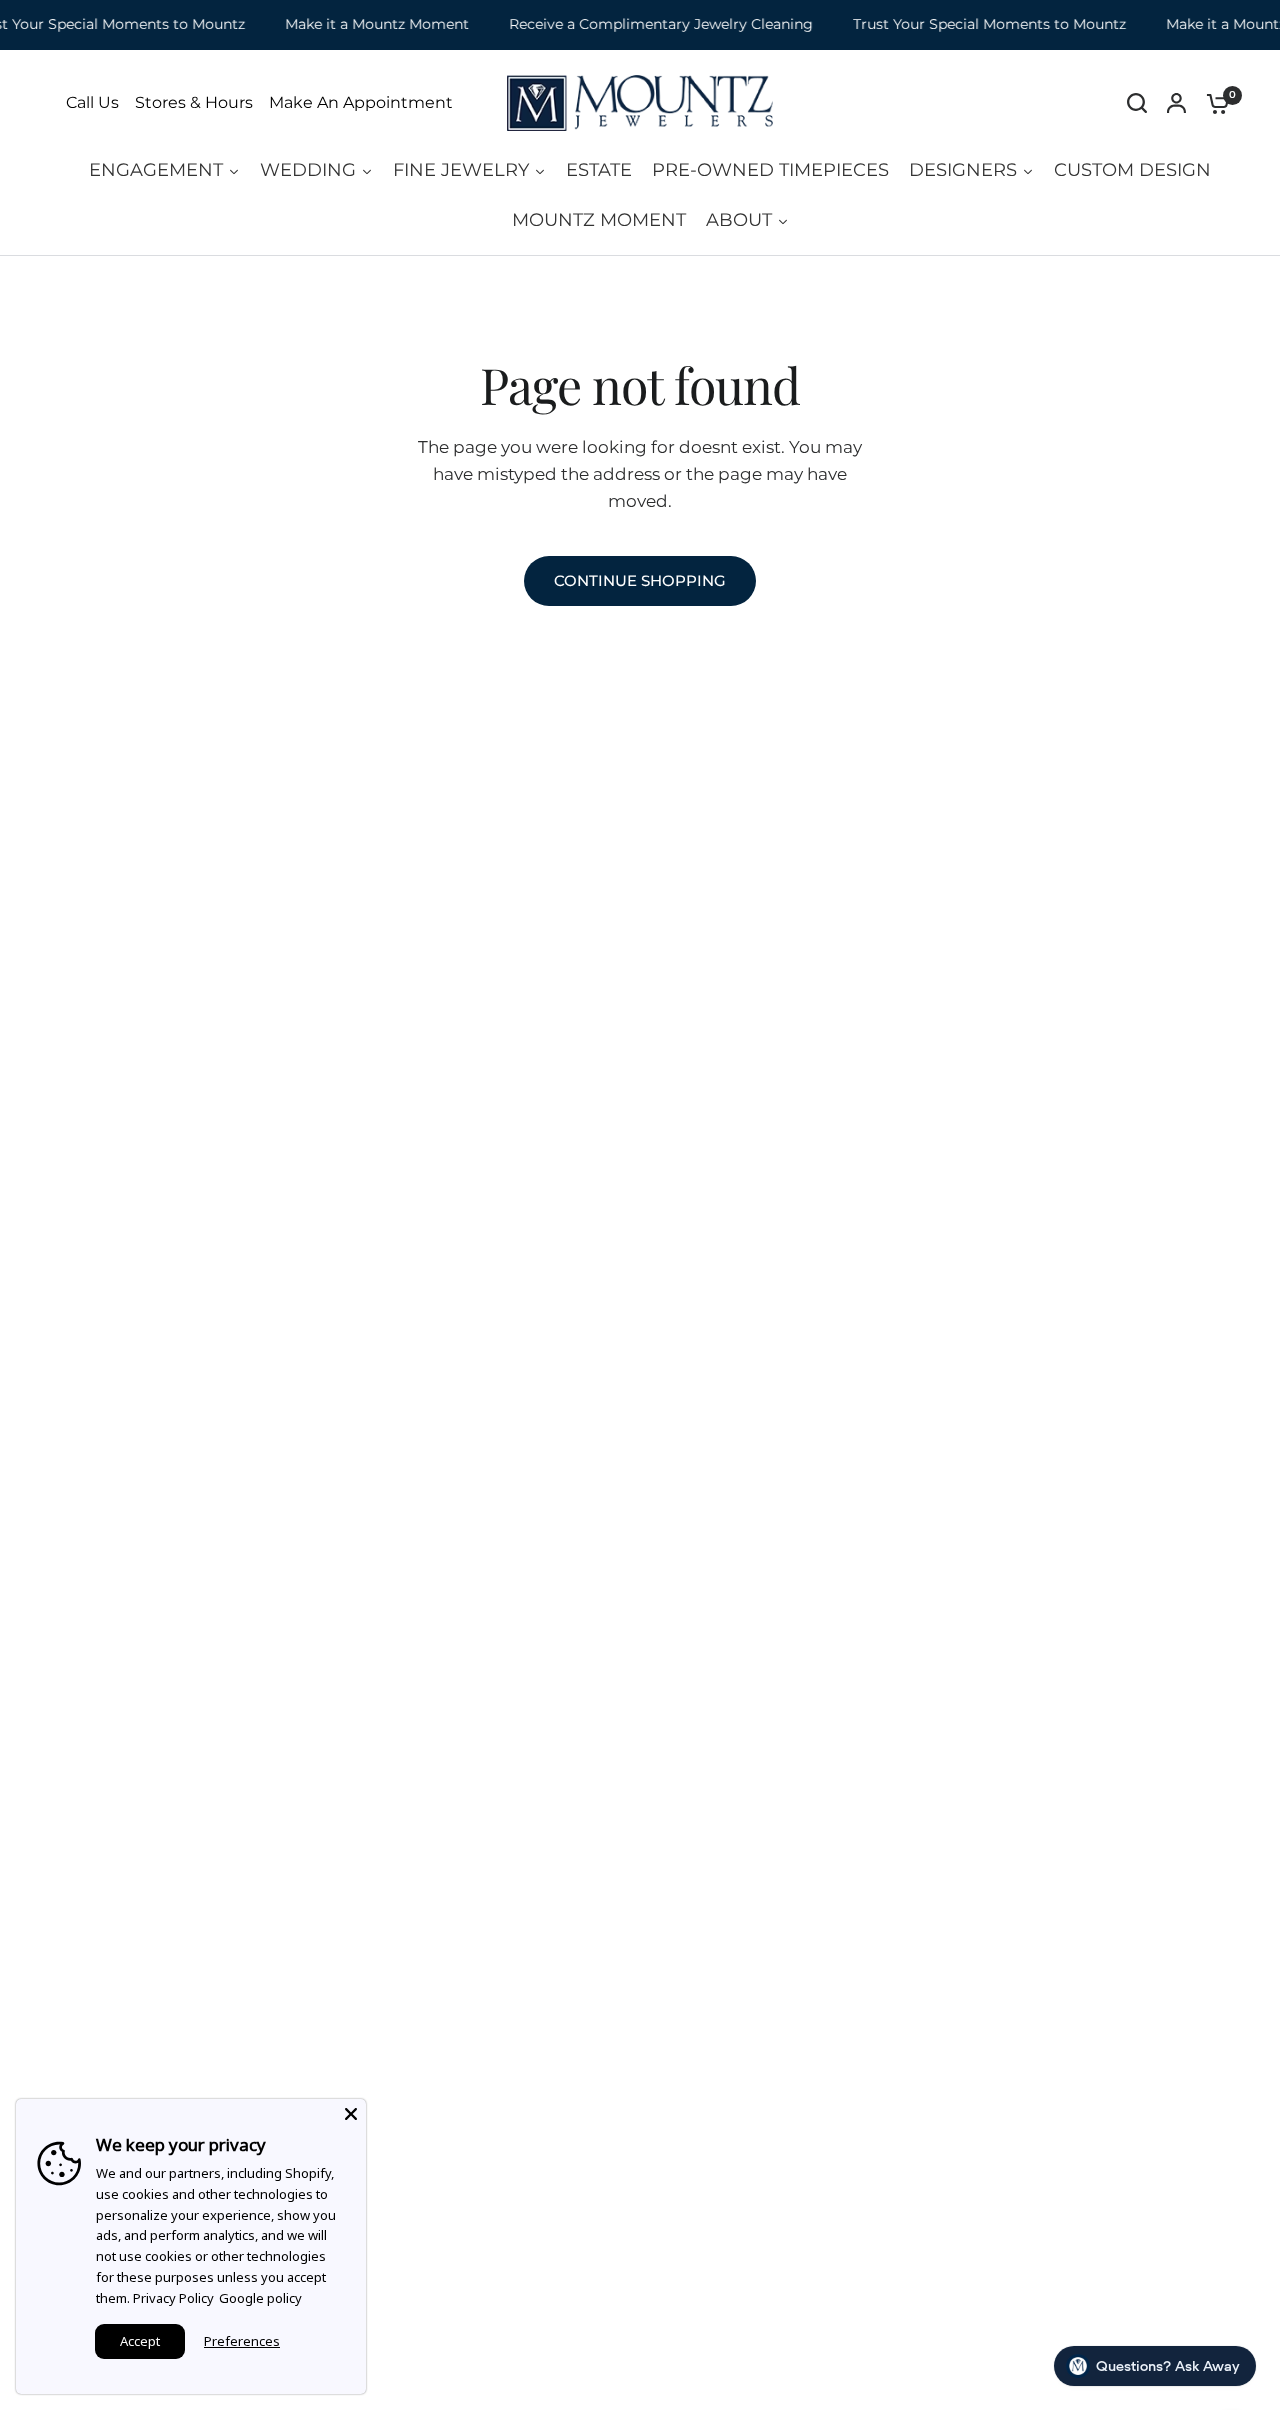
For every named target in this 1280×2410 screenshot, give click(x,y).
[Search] (1137, 103)
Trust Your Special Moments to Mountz (975, 24)
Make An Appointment (361, 103)
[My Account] (1176, 103)
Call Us (92, 103)
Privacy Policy (173, 2298)
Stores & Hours (194, 103)
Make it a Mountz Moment (363, 24)
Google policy (260, 2298)
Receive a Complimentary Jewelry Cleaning (647, 24)
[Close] (351, 2114)
